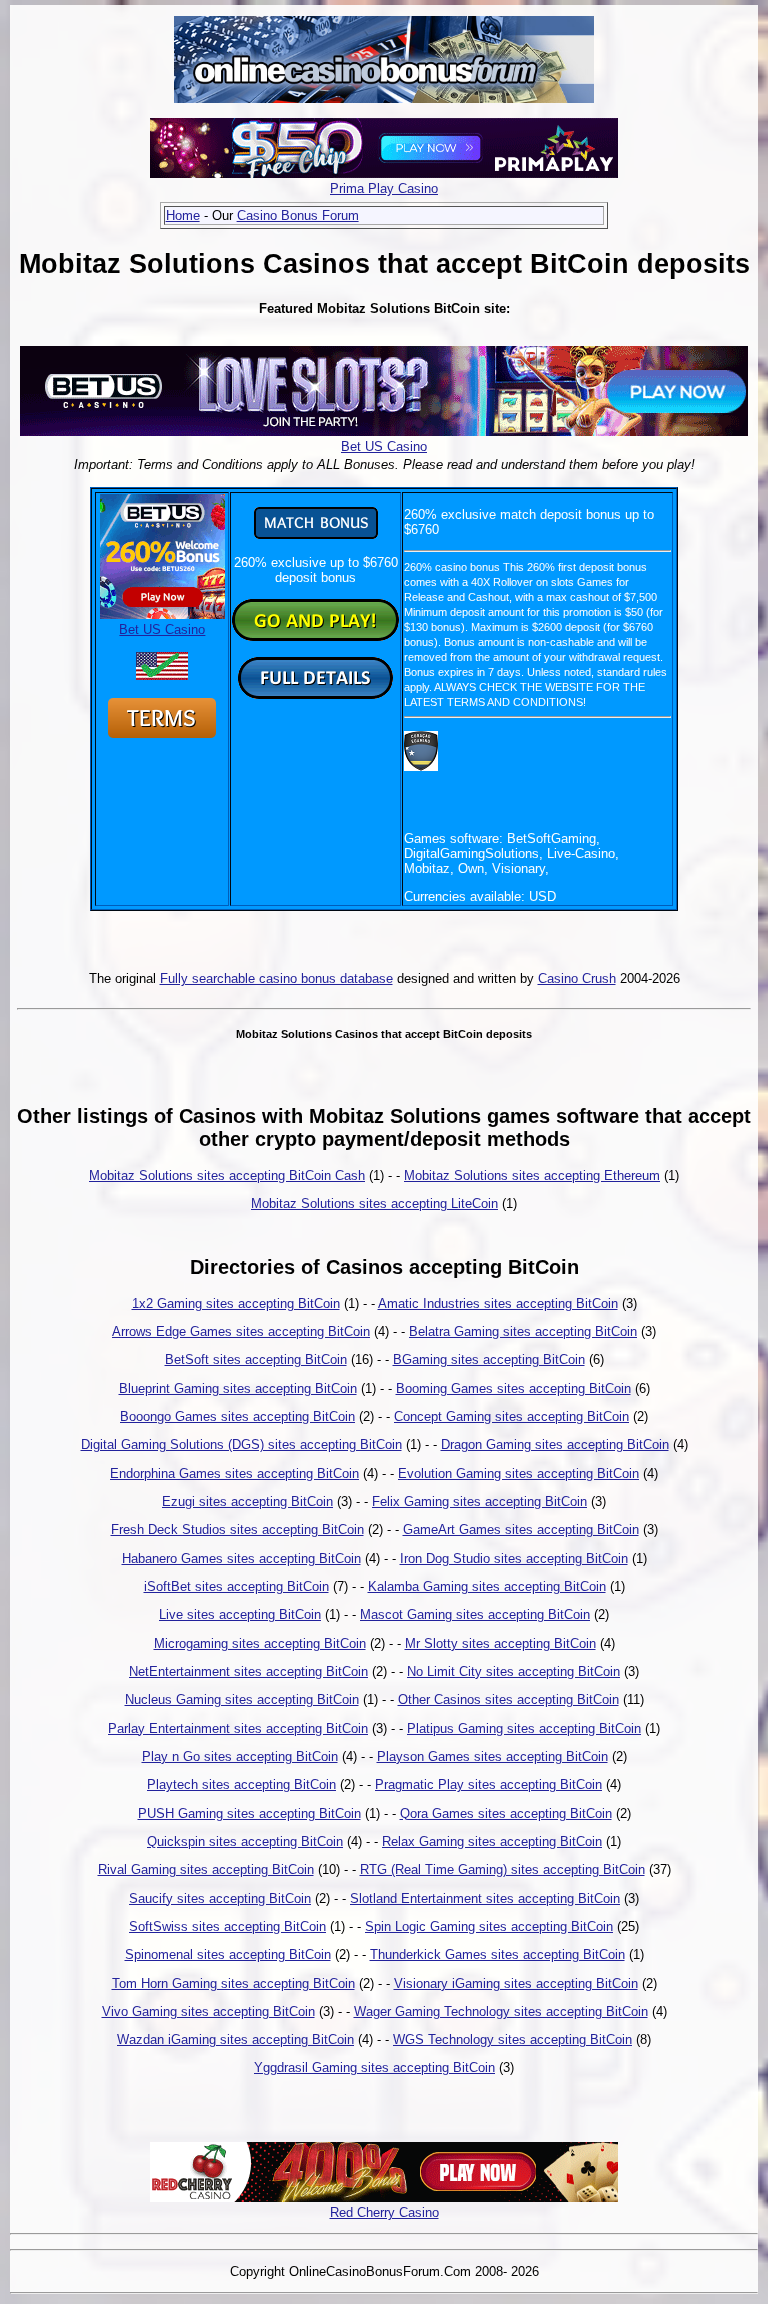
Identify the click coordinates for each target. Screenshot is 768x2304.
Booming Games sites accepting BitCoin (513, 1388)
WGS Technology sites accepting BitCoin (512, 2039)
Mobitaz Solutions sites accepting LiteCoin (374, 1203)
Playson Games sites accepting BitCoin (492, 1756)
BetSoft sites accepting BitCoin (256, 1359)
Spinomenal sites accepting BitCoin (228, 1954)
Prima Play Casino (384, 188)
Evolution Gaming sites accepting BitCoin (518, 1473)
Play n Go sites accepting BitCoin (240, 1756)
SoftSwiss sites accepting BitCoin (227, 1926)
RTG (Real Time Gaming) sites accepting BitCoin (502, 1869)
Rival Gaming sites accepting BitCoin (206, 1869)
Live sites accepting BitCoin (240, 1614)
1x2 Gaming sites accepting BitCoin (236, 1303)
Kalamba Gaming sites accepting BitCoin (487, 1586)
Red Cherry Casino (384, 2212)
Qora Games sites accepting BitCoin (506, 1813)
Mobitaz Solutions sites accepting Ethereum (532, 1175)
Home (183, 215)
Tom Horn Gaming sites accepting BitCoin (233, 1983)
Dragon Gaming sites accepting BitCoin (555, 1444)
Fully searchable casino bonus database (276, 978)
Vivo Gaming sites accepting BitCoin (208, 2011)
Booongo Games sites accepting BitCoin (237, 1416)
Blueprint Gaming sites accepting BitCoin (238, 1388)
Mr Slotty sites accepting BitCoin (500, 1643)
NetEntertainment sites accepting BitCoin (248, 1671)
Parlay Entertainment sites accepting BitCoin (238, 1728)
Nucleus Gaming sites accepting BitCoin (242, 1699)
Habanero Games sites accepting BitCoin (241, 1558)
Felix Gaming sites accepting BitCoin (479, 1501)
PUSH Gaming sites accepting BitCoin (249, 1813)
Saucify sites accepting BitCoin (220, 1898)
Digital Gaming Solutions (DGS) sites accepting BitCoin (241, 1444)
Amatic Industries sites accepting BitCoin (498, 1303)
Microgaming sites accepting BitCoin (260, 1643)
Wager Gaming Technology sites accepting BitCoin (501, 2011)
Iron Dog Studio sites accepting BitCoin (514, 1558)
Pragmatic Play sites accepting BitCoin (488, 1784)
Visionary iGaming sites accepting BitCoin (516, 1983)
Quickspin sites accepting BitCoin (245, 1841)
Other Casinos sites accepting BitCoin (508, 1699)
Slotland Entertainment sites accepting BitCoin (485, 1898)
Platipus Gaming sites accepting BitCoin (524, 1728)
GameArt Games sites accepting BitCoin (521, 1529)
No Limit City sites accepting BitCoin (513, 1671)
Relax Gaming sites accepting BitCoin (492, 1841)
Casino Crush (577, 978)
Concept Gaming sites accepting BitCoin (511, 1416)
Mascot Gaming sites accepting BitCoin (475, 1614)
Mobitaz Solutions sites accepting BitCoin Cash (227, 1175)
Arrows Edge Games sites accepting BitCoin (241, 1331)
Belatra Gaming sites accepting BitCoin (523, 1331)
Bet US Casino (384, 446)
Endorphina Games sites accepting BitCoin (234, 1473)
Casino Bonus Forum (298, 215)
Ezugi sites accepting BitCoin (247, 1501)
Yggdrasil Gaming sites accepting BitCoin (374, 2067)
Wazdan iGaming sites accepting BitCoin (235, 2039)
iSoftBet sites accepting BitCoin (236, 1586)
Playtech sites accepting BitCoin (241, 1784)
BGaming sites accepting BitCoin (489, 1359)
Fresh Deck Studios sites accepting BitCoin (237, 1529)
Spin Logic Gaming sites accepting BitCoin (489, 1926)
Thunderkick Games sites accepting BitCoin (497, 1954)
